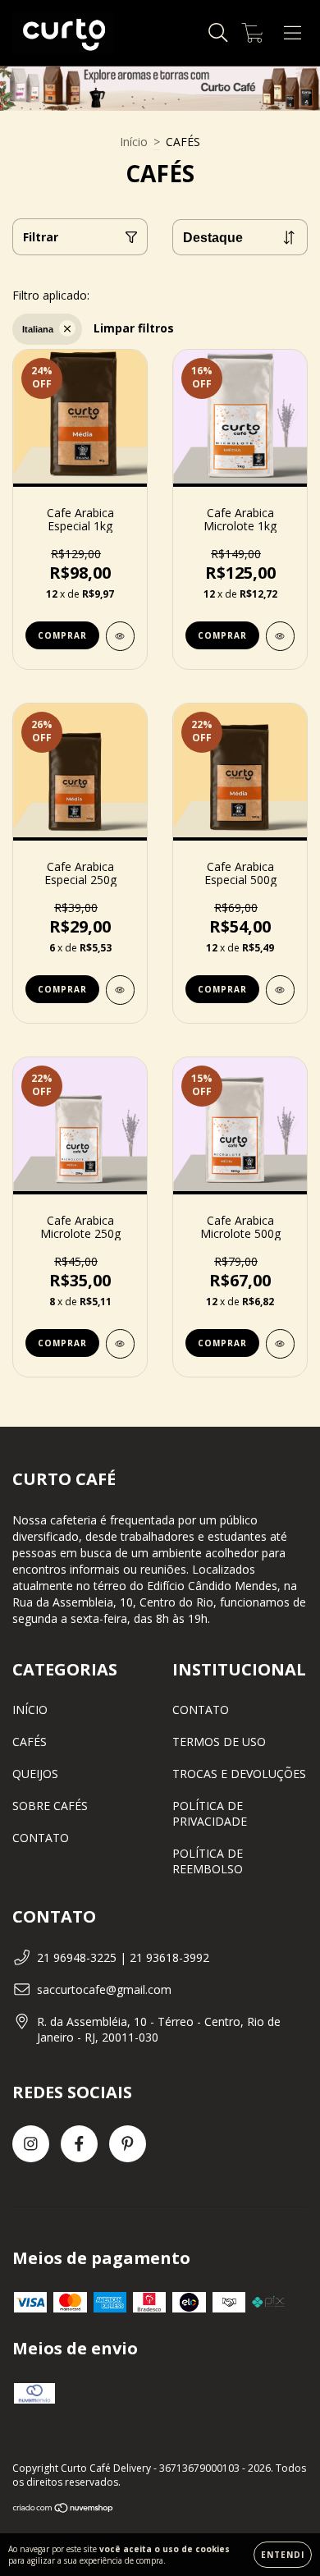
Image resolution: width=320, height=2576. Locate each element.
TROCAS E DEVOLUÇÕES (239, 1774)
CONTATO (41, 1838)
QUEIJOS (35, 1774)
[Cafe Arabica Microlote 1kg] (280, 636)
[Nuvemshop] (64, 2510)
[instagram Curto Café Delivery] (31, 2144)
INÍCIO (30, 1710)
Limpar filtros (134, 328)
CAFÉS (30, 1742)
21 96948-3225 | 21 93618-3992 (123, 1957)
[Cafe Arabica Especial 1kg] (120, 636)
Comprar (62, 635)
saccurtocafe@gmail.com (104, 1989)
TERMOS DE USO (219, 1742)
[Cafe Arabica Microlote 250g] (120, 1344)
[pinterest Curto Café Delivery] (128, 2144)
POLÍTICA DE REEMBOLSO (208, 1861)
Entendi (283, 2555)
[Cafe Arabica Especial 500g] (280, 990)
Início (134, 142)
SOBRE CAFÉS (50, 1806)
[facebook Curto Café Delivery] (79, 2144)
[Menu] (293, 33)
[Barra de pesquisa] (218, 33)
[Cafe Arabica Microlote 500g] (280, 1344)
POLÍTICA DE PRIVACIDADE (210, 1813)
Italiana (38, 329)
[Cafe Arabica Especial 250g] (120, 990)
